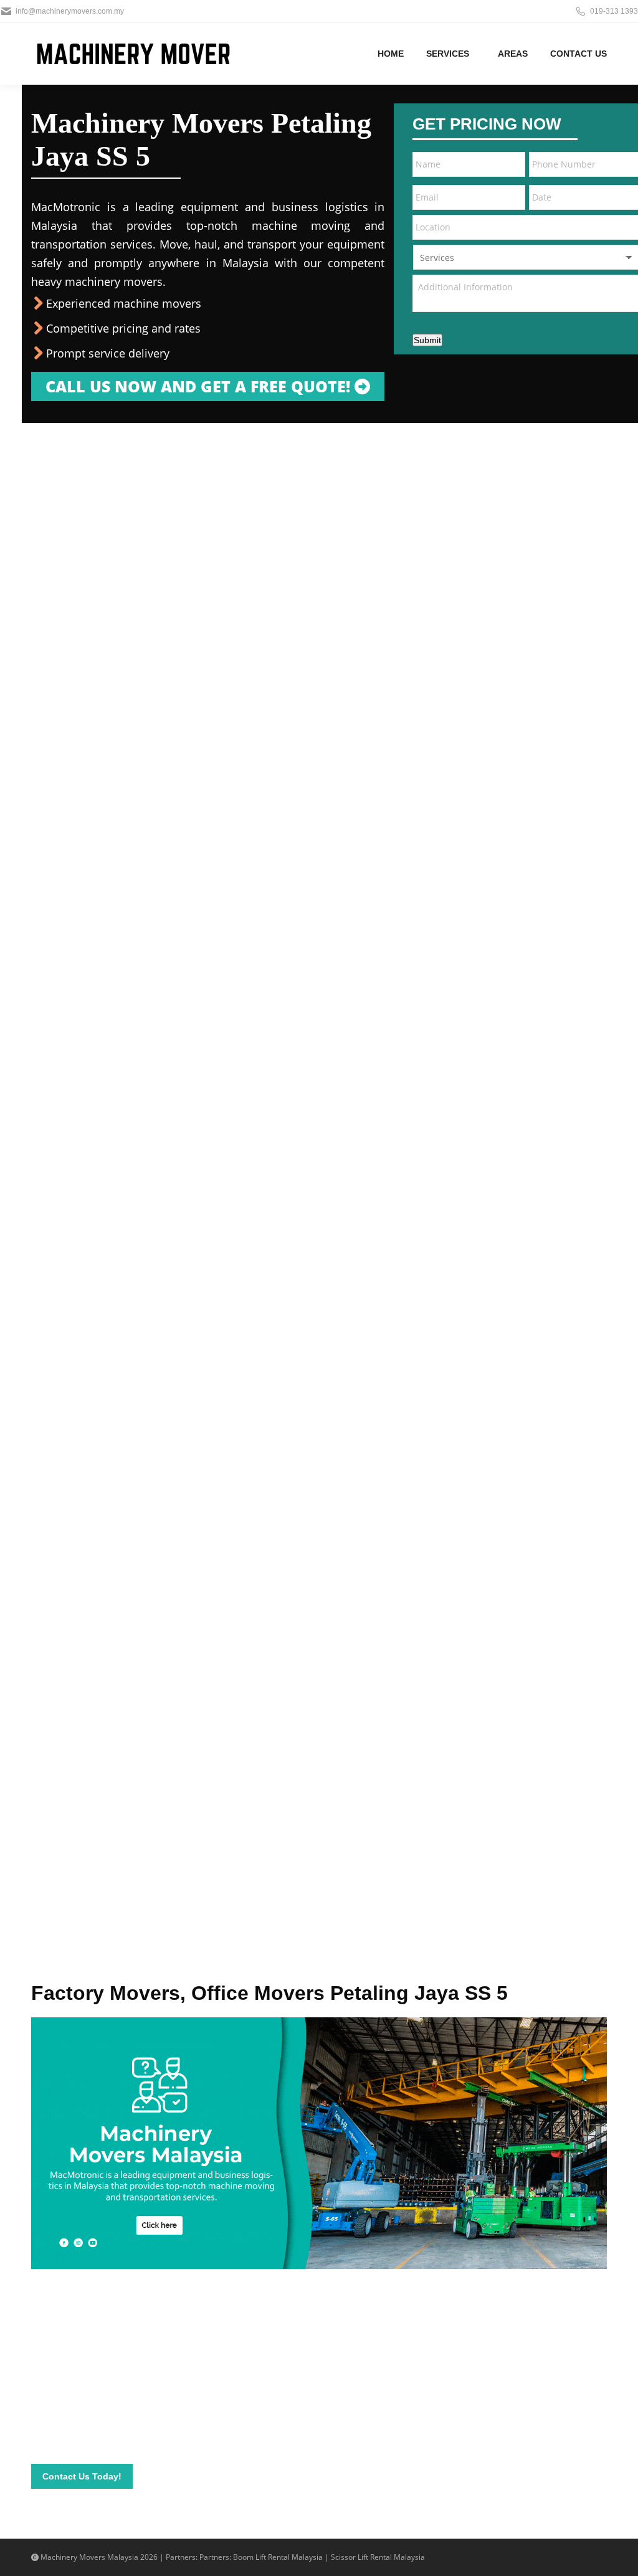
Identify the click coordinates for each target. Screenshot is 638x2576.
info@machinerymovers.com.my (70, 11)
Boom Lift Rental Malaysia (278, 2557)
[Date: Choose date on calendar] (627, 197)
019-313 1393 (614, 11)
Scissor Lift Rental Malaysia (378, 2557)
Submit (427, 340)
